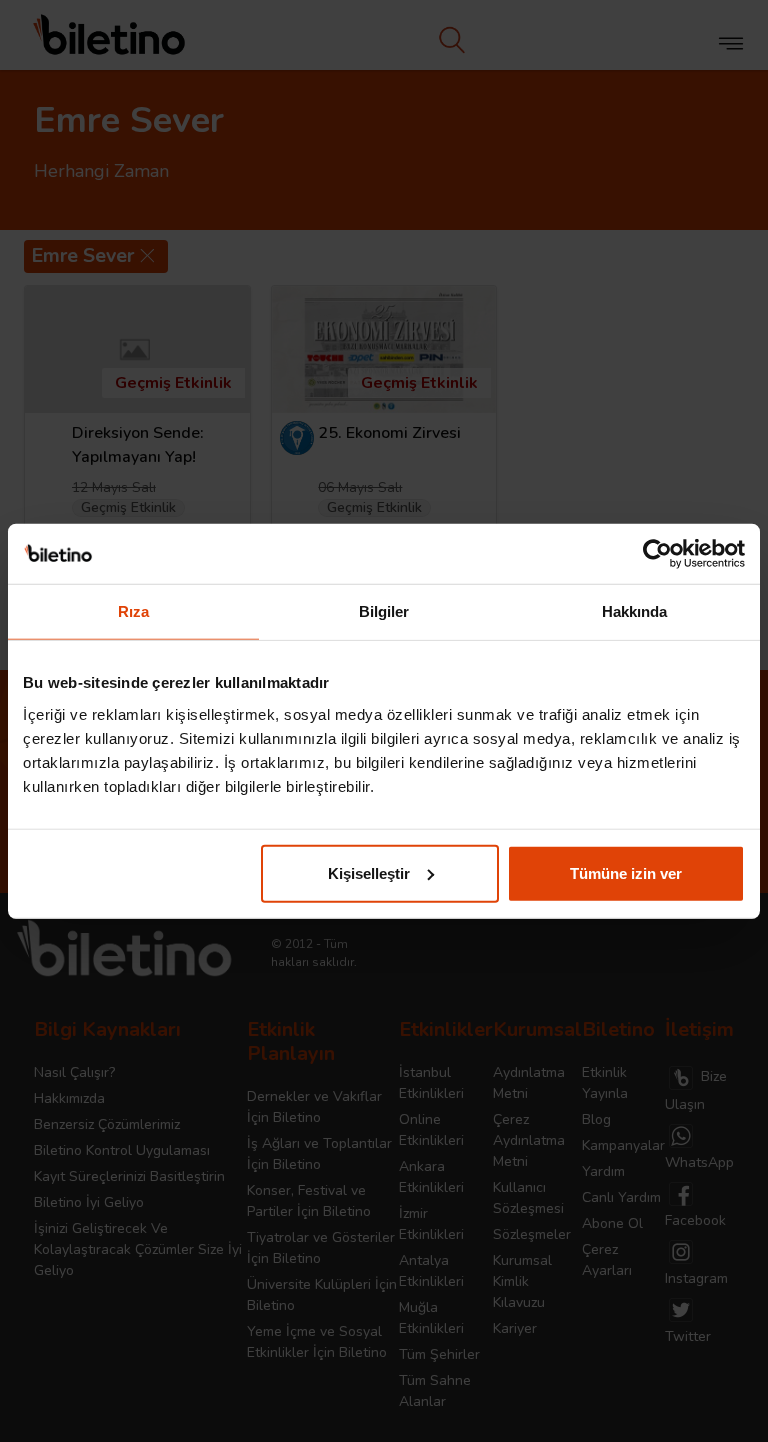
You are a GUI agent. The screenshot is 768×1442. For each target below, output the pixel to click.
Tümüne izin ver (626, 872)
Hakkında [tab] (635, 611)
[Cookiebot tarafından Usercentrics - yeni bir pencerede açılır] (657, 554)
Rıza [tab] (133, 611)
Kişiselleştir (369, 872)
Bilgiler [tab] (384, 611)
